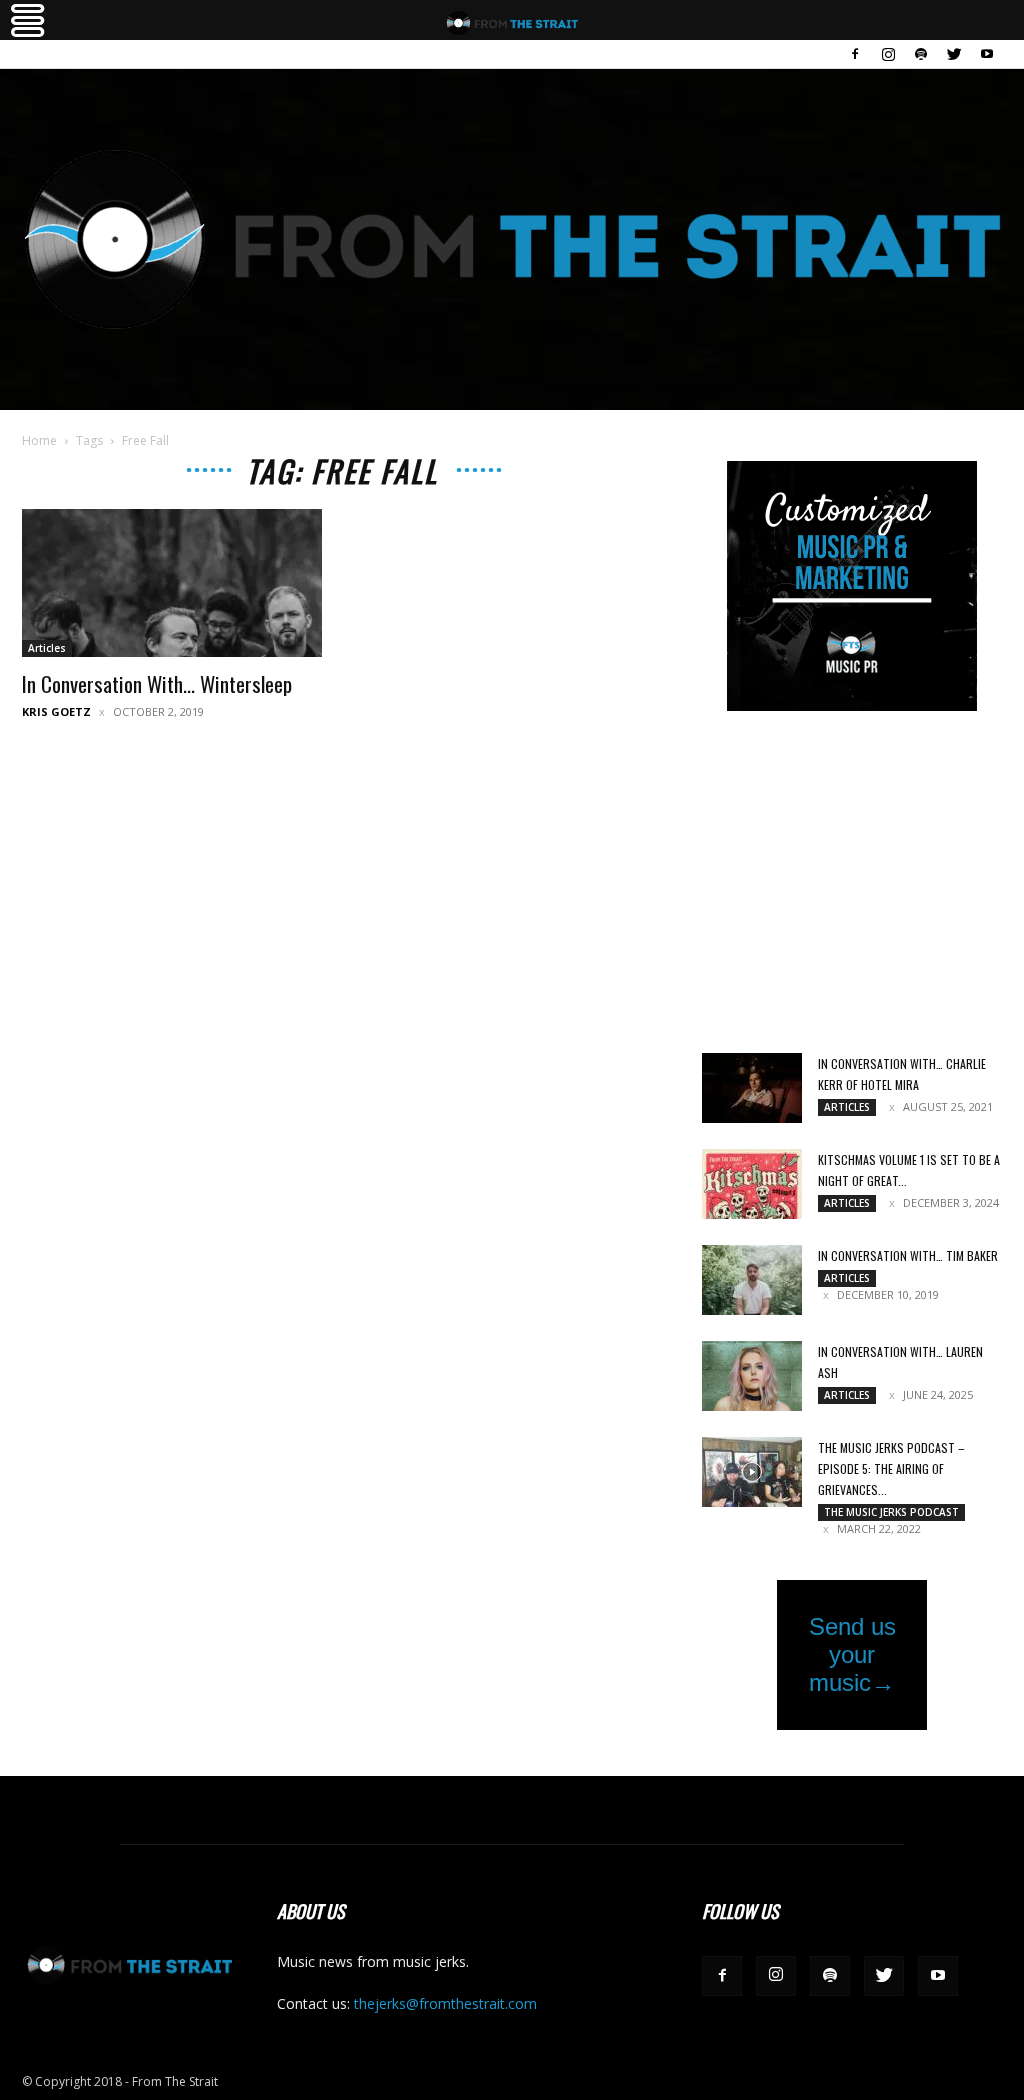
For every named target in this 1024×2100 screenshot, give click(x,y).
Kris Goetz (56, 711)
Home (39, 440)
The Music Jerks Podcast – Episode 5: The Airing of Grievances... (891, 1468)
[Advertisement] (852, 884)
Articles (47, 648)
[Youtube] (987, 54)
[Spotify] (921, 54)
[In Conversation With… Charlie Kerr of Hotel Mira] (752, 1088)
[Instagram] (888, 54)
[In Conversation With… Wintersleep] (172, 583)
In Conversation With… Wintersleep (157, 683)
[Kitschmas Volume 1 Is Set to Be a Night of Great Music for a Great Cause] (752, 1184)
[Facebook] (855, 54)
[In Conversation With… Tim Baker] (752, 1280)
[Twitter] (954, 54)
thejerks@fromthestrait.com (445, 2003)
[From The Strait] (512, 239)
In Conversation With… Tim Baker (908, 1255)
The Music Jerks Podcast (891, 1512)
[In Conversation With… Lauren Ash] (752, 1376)
